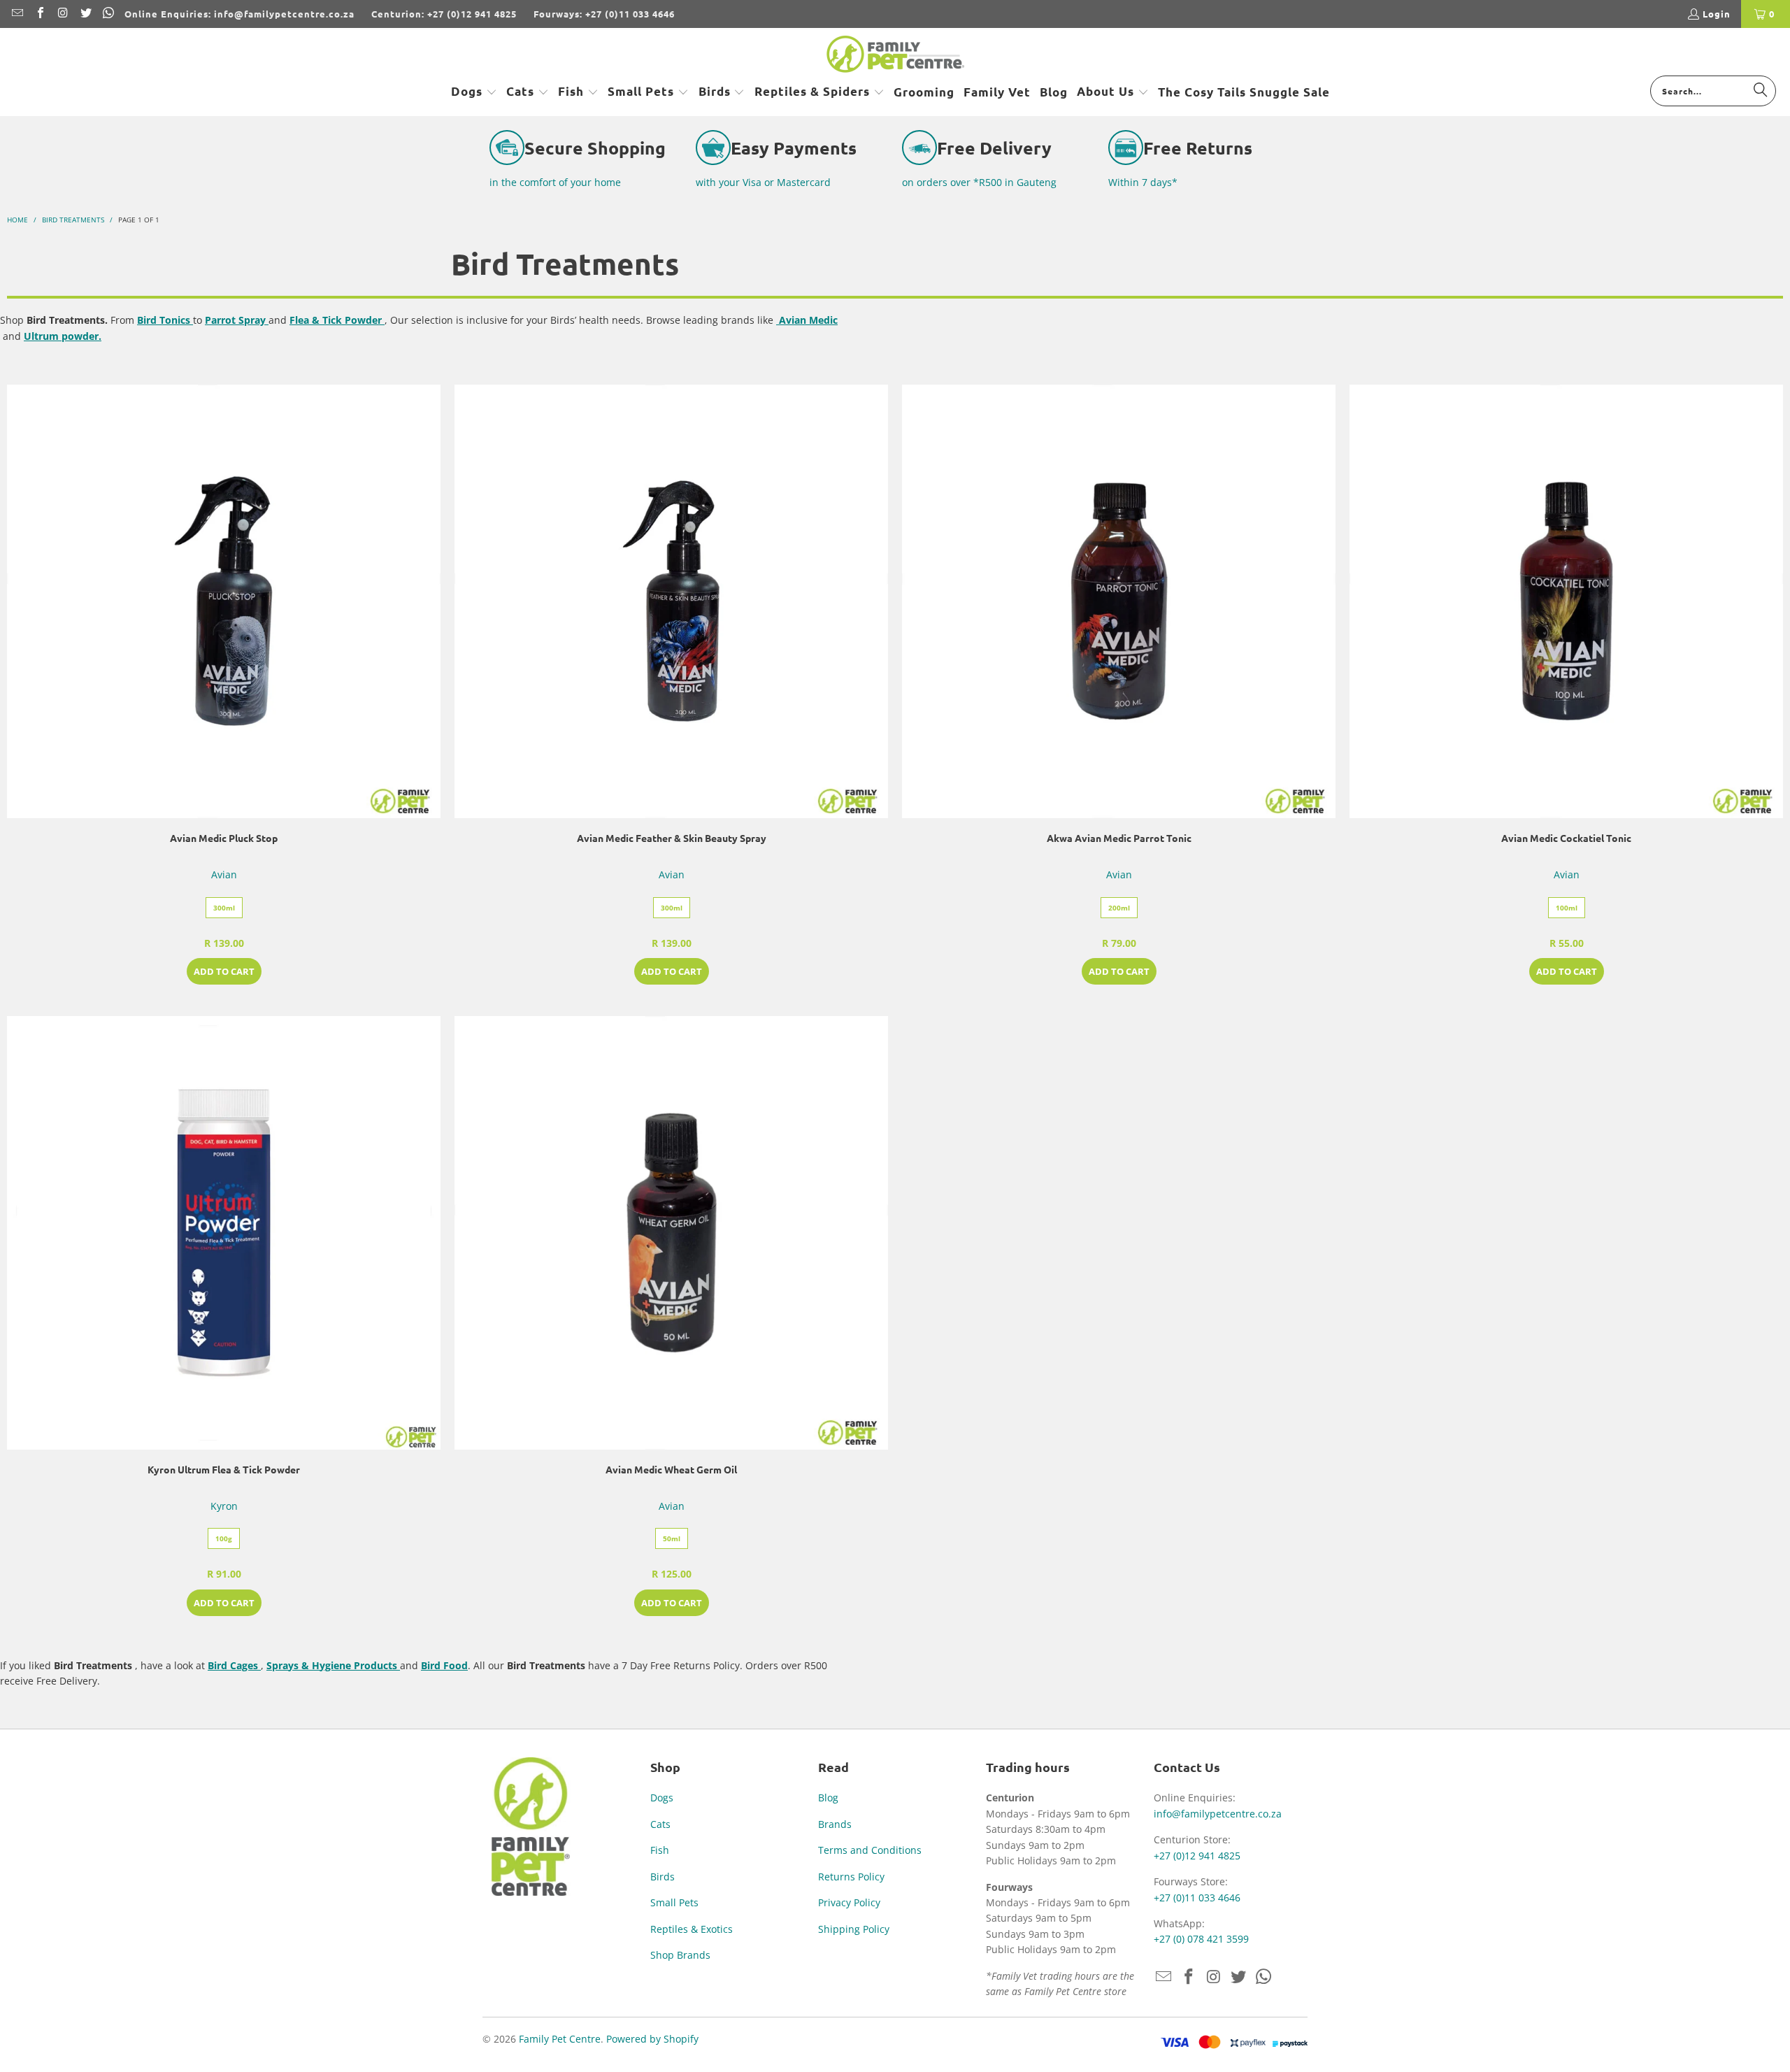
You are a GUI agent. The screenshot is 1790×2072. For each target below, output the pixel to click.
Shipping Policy (854, 1929)
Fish (660, 1850)
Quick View (224, 633)
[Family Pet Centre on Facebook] (39, 14)
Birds (663, 1877)
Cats (660, 1824)
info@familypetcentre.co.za (1218, 1814)
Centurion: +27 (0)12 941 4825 (444, 14)
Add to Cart (224, 971)
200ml (1119, 908)
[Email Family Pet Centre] (17, 14)
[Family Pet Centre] (895, 55)
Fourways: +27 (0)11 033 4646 (604, 14)
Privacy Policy (849, 1902)
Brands (835, 1824)
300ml (224, 908)
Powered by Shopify (652, 2039)
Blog (828, 1798)
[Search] (1761, 90)
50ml (672, 1538)
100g (224, 1538)
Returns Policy (851, 1877)
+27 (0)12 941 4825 (1197, 1856)
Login (1717, 14)
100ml (1567, 908)
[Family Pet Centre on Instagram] (62, 14)
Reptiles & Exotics (692, 1929)
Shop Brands (680, 1955)
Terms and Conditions (870, 1850)
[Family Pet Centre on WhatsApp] (108, 14)
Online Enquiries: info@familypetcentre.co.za (239, 14)
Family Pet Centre (560, 2039)
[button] (474, 92)
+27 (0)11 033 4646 (1197, 1898)
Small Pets (674, 1902)
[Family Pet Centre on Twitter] (85, 14)
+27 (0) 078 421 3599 (1201, 1939)
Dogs (662, 1798)
